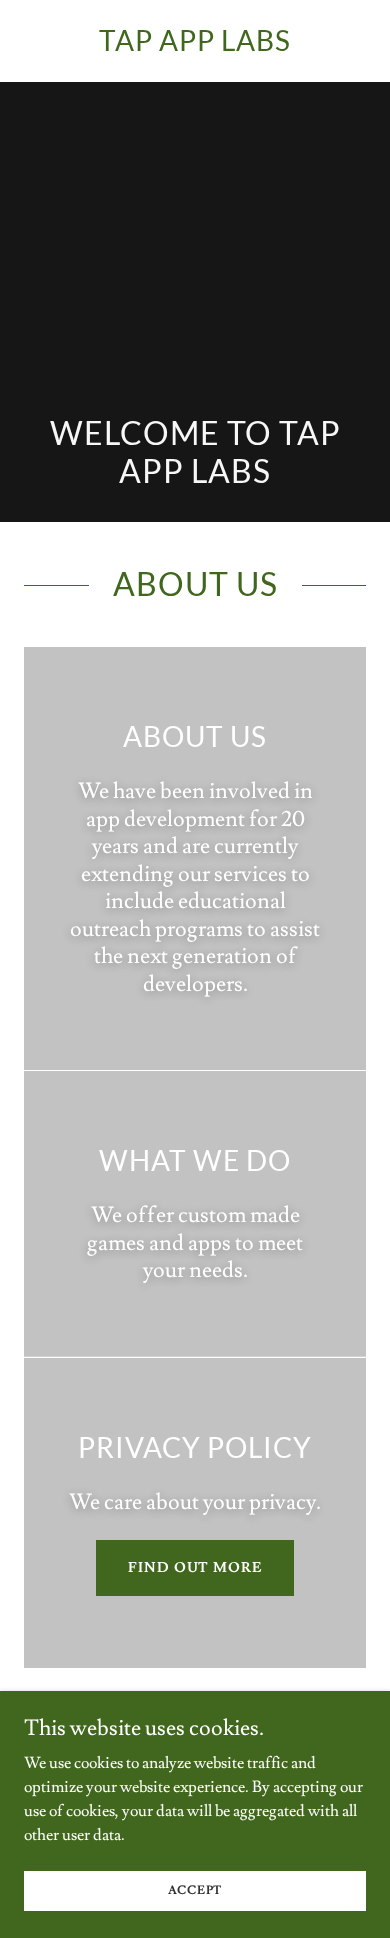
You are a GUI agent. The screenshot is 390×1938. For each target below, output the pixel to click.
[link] (195, 46)
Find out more (194, 1568)
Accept (195, 1890)
